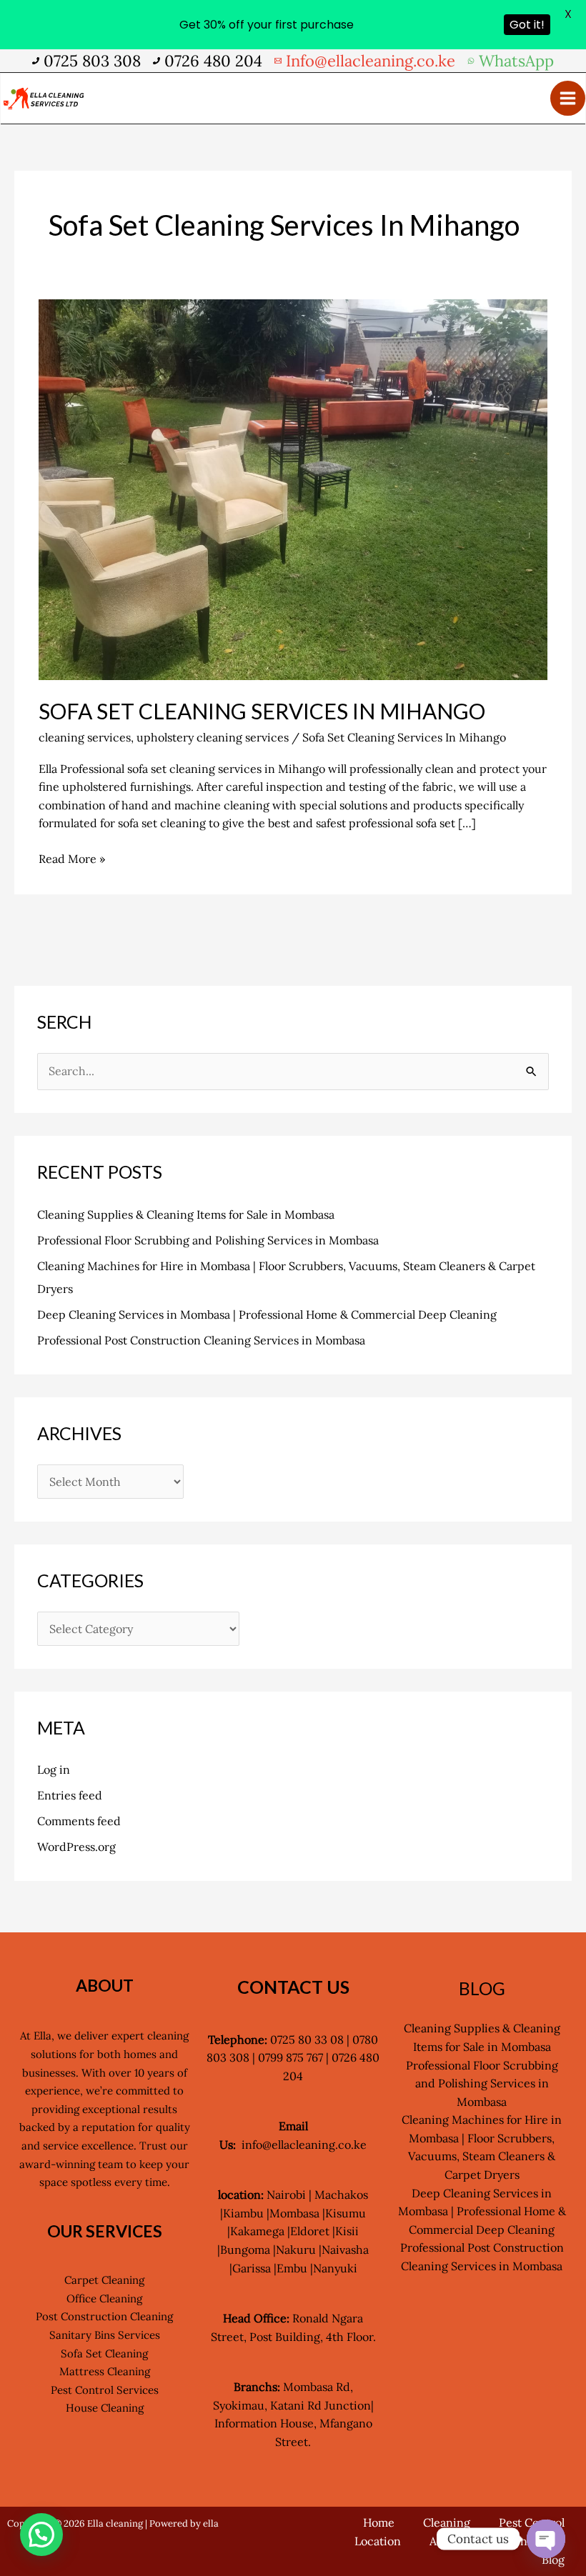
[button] (41, 2535)
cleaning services (85, 737)
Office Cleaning (104, 2298)
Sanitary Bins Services (105, 2335)
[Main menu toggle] (568, 98)
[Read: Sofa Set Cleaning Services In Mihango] (293, 489)
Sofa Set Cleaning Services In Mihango (262, 711)
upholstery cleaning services (213, 737)
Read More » (72, 858)
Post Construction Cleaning (104, 2316)
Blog (553, 2560)
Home (379, 2522)
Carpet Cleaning (104, 2280)
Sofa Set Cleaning (104, 2353)
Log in (54, 1769)
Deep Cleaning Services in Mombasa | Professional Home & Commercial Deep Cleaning (267, 1314)
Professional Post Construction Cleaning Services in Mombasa (201, 1340)
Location (378, 2541)
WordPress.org (76, 1847)
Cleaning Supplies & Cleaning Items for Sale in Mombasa (186, 1214)
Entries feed (70, 1795)
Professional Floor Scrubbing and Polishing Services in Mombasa (208, 1240)
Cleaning (447, 2522)
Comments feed (79, 1821)
